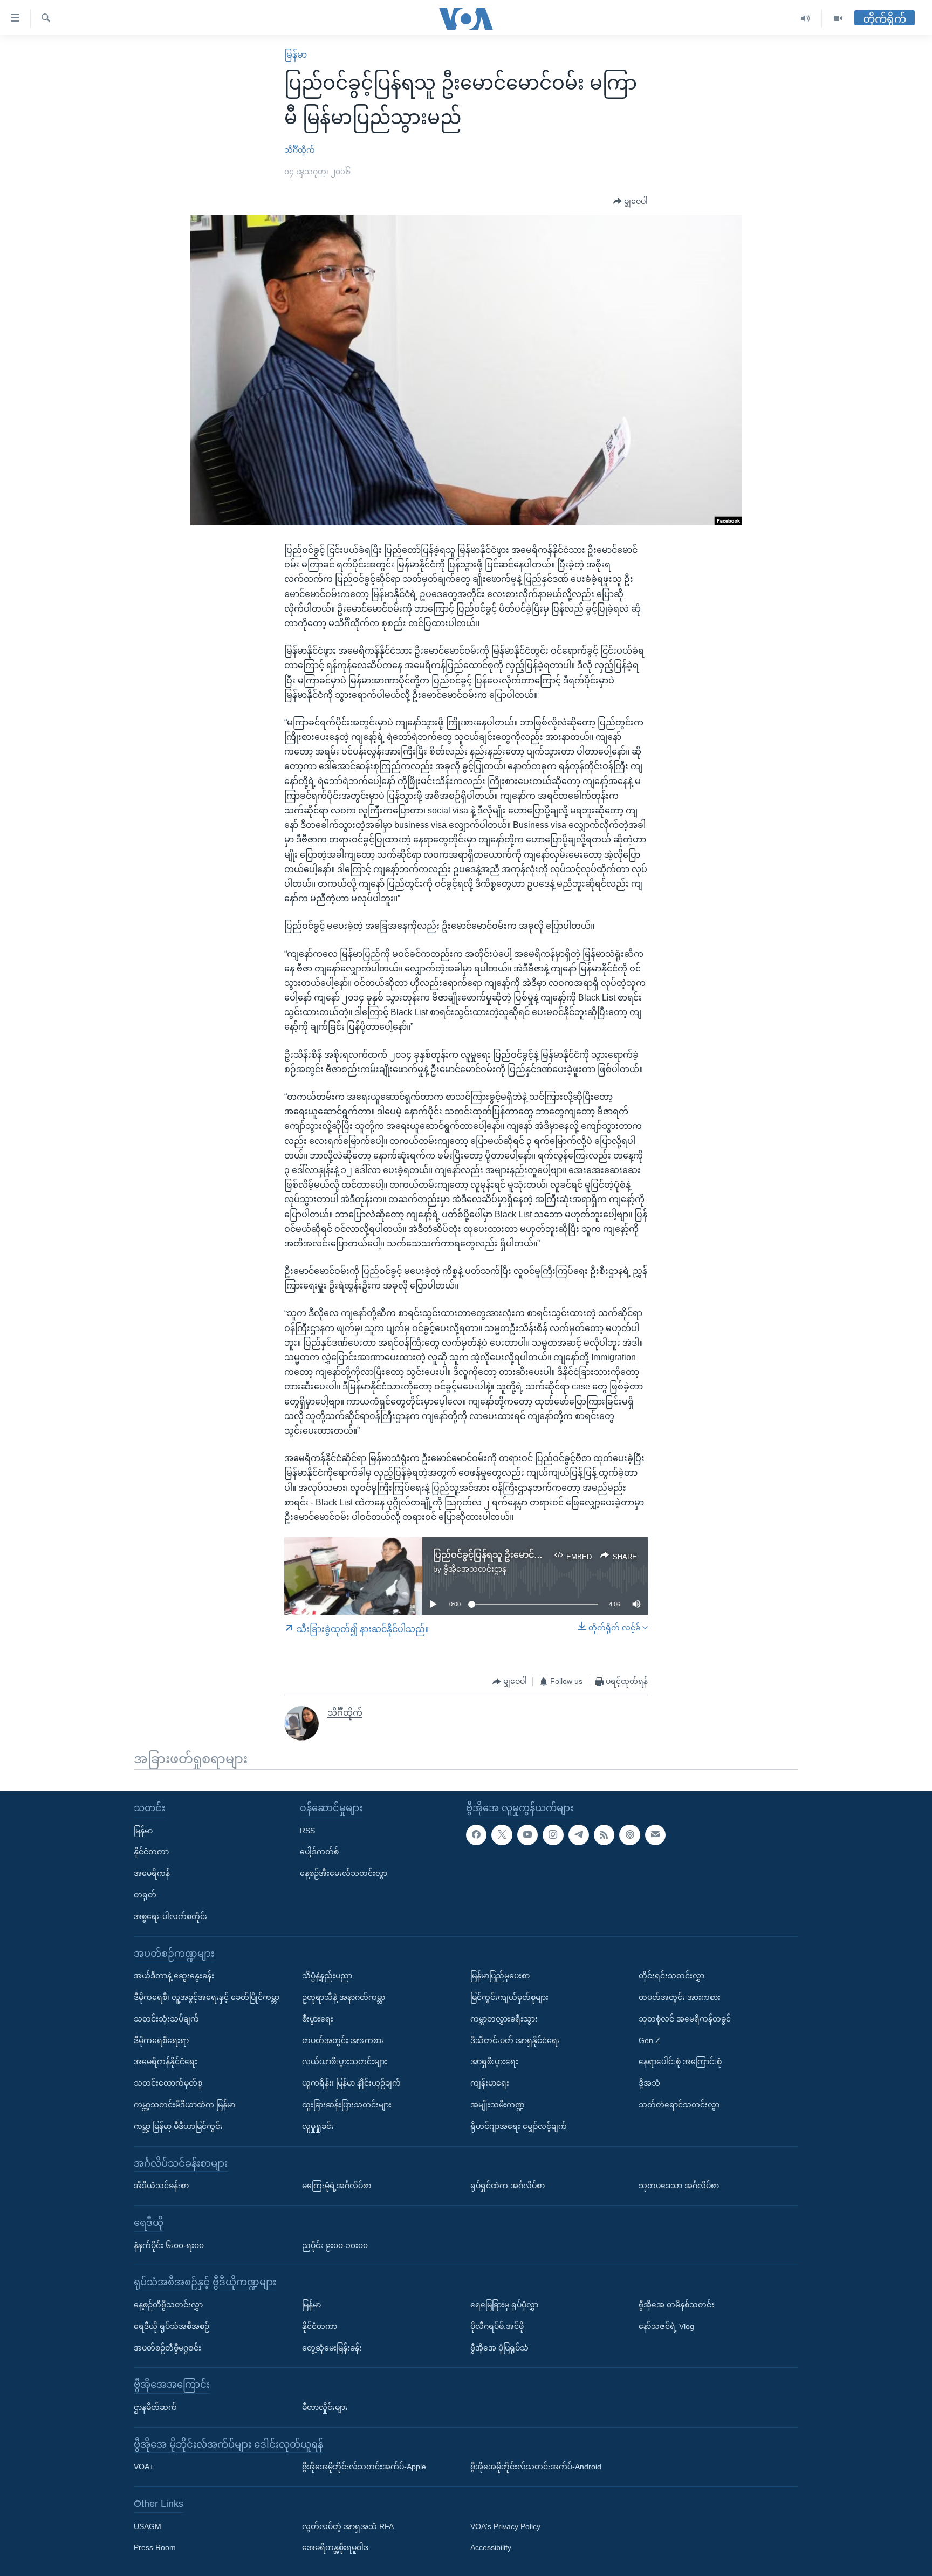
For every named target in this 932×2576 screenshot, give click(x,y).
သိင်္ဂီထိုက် (300, 150)
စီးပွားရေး (318, 2019)
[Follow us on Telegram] (579, 1835)
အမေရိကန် (152, 1873)
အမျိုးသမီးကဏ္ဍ (498, 2105)
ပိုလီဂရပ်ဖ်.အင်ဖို (497, 2326)
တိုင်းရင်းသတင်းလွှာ (671, 1976)
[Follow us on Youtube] (527, 1835)
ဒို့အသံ (649, 2083)
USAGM (148, 2526)
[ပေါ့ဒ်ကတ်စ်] (629, 1835)
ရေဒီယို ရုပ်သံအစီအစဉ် (172, 2326)
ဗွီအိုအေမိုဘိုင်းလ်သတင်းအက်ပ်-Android (536, 2467)
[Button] (631, 202)
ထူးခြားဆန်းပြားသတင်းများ (347, 2105)
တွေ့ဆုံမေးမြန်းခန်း (332, 2348)
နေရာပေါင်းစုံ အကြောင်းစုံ (680, 2061)
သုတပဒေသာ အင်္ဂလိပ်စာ (679, 2186)
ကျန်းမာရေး (490, 2083)
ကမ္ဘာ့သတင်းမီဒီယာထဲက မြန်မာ (184, 2105)
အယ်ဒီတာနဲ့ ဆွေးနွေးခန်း (174, 1976)
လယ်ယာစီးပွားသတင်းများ (345, 2061)
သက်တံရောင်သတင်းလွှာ (679, 2105)
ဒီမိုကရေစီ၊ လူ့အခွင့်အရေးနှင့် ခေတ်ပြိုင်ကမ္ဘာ (207, 1997)
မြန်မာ (296, 55)
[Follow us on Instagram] (553, 1835)
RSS (307, 1831)
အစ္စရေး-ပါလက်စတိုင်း (171, 1916)
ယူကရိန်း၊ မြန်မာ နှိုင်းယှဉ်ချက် (351, 2083)
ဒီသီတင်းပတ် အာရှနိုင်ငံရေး (515, 2040)
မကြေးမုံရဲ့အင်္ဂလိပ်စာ (337, 2186)
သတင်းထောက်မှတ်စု (168, 2083)
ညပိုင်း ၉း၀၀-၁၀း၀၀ (335, 2245)
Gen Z (649, 2040)
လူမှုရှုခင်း (318, 2126)
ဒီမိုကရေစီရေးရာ (161, 2040)
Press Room (155, 2548)
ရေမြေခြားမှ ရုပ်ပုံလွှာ (504, 2305)
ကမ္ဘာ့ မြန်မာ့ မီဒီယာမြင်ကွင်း (178, 2126)
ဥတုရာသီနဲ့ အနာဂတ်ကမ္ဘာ (344, 1997)
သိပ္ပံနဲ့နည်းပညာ (327, 1976)
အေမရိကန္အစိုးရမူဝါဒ (335, 2548)
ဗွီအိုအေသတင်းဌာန (475, 1569)
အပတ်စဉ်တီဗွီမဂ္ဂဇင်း (167, 2348)
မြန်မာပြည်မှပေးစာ (500, 1976)
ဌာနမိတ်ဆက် (155, 2407)
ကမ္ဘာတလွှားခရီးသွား (504, 2019)
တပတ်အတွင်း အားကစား (343, 2040)
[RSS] (604, 1835)
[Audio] (806, 19)
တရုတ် (145, 1895)
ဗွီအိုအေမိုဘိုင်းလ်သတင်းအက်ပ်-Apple (364, 2467)
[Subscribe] (655, 1835)
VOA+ (144, 2467)
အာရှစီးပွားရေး (494, 2061)
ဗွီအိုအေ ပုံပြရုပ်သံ (499, 2348)
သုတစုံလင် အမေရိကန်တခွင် (685, 2019)
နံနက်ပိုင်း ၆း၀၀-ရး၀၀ (169, 2245)
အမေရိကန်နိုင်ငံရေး (166, 2061)
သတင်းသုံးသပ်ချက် (166, 2019)
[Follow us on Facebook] (476, 1835)
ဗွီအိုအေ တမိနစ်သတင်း (676, 2305)
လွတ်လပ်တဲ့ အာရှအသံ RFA (348, 2526)
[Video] (838, 19)
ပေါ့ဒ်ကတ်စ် (319, 1852)
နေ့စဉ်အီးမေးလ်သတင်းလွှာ (344, 1873)
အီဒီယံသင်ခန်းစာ (161, 2186)
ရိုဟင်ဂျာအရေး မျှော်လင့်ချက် (519, 2126)
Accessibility (491, 2548)
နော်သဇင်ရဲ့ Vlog (666, 2326)
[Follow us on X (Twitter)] (502, 1835)
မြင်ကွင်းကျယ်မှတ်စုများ (509, 1997)
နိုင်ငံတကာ (151, 1852)
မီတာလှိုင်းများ (325, 2407)
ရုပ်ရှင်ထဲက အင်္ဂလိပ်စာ (508, 2186)
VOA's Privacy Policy (505, 2526)
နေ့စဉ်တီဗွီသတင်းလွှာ (168, 2305)
